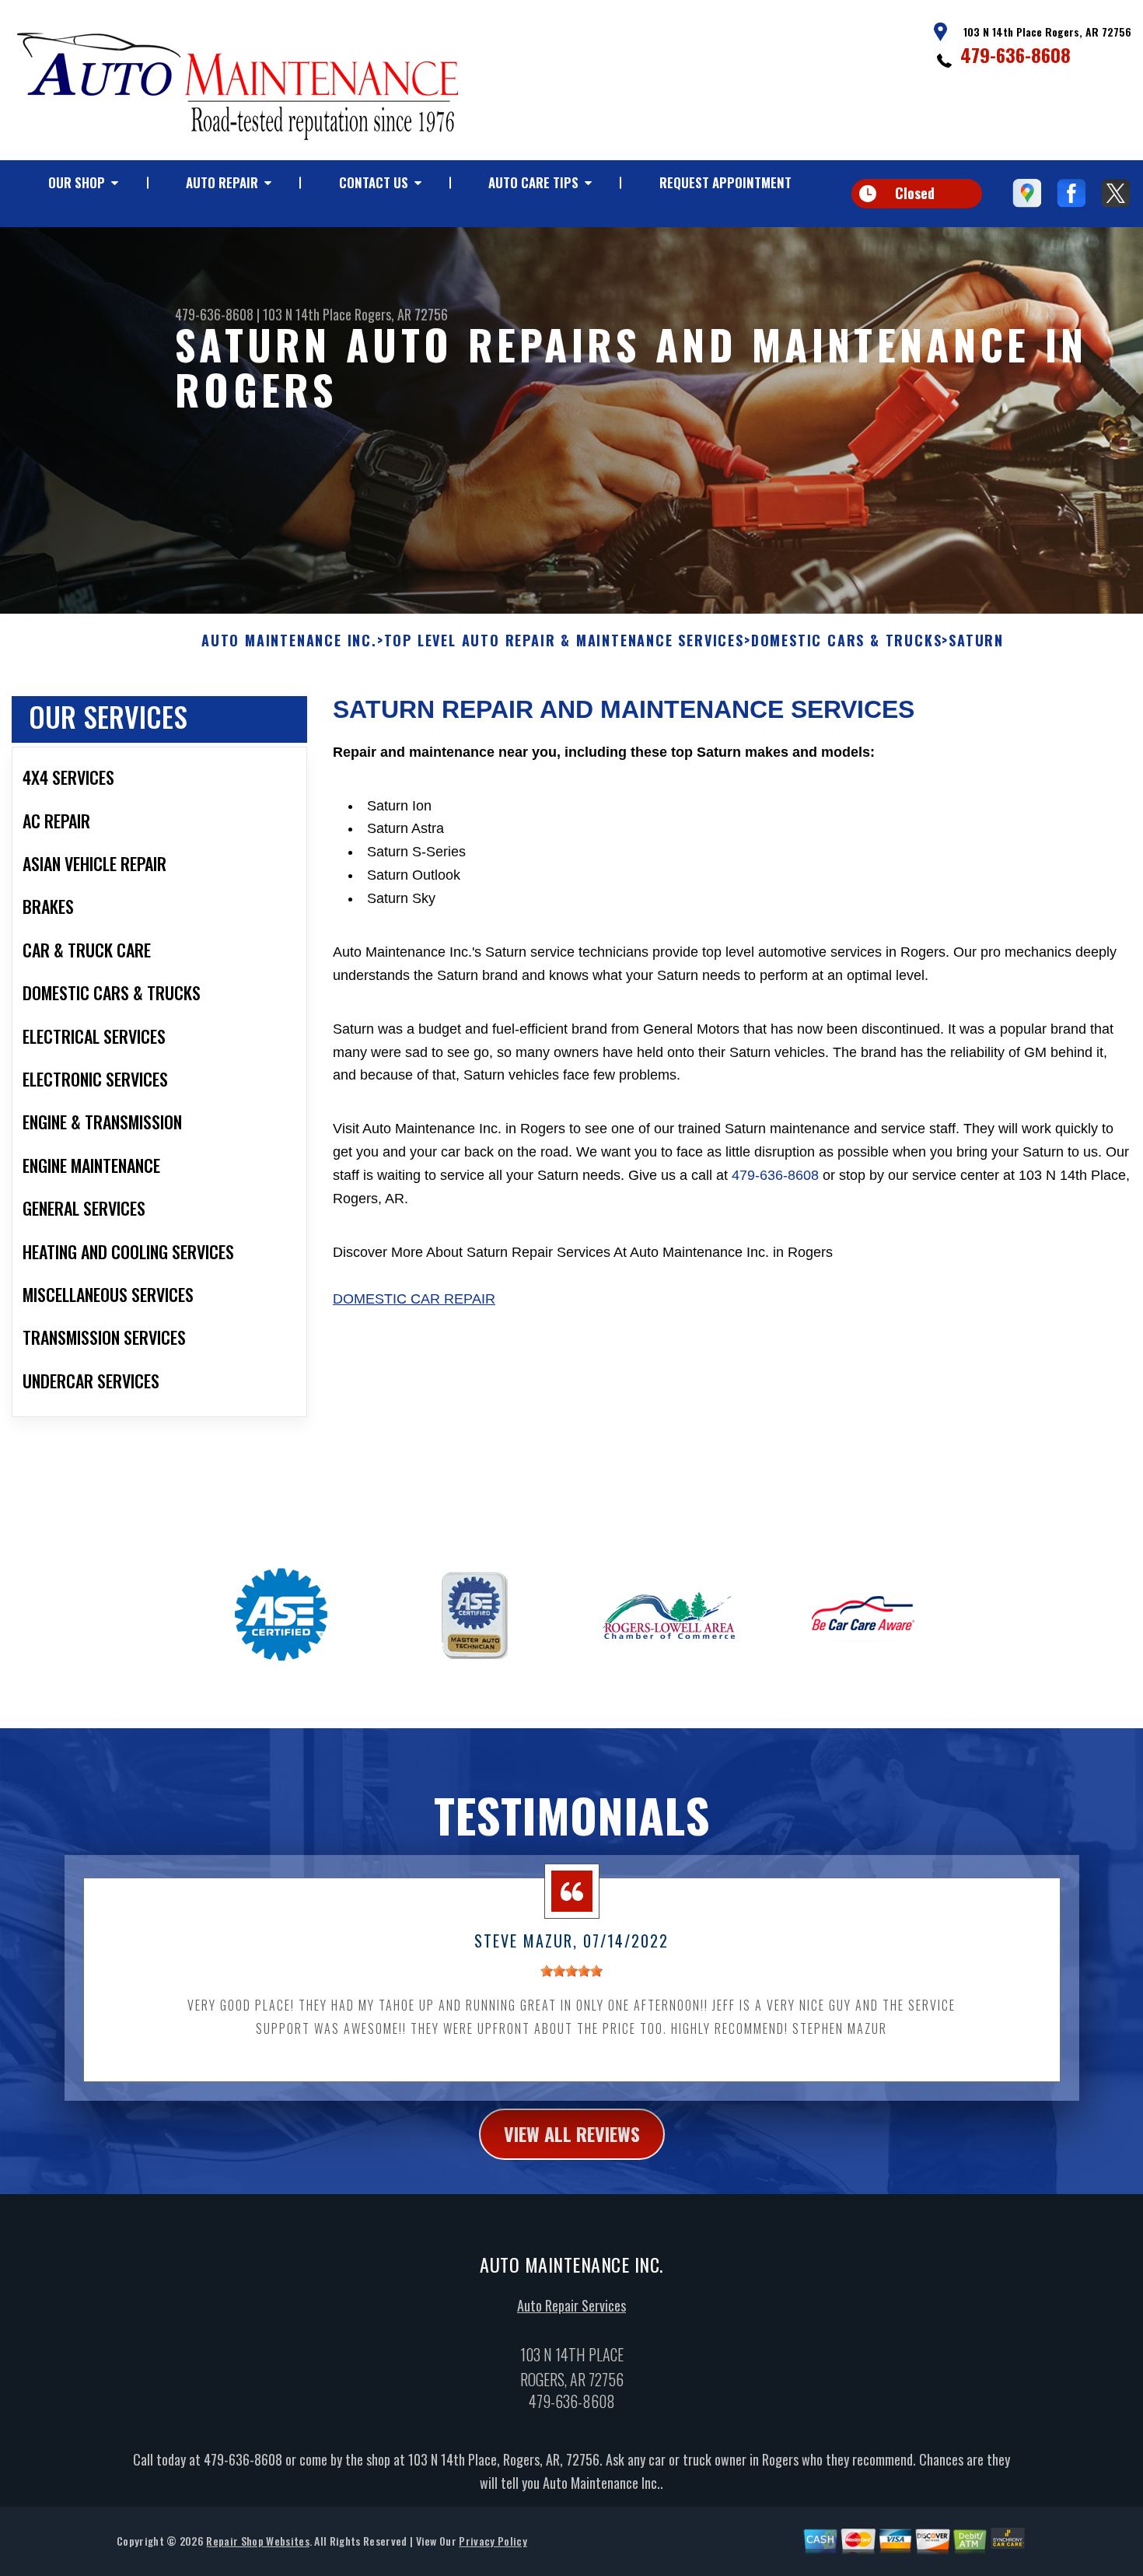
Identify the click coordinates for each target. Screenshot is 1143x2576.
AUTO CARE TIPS (533, 182)
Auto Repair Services (571, 2305)
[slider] (571, 1971)
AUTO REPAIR (222, 182)
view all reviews (572, 2133)
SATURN (976, 641)
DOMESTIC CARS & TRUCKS (847, 641)
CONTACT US (374, 182)
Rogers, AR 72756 (401, 314)
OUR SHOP (77, 182)
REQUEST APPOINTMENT (725, 182)
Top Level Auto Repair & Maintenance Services (564, 641)
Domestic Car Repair (414, 1299)
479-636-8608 (1015, 54)
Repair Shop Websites (257, 2541)
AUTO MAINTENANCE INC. (289, 641)
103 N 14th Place (307, 314)
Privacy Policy (493, 2541)
